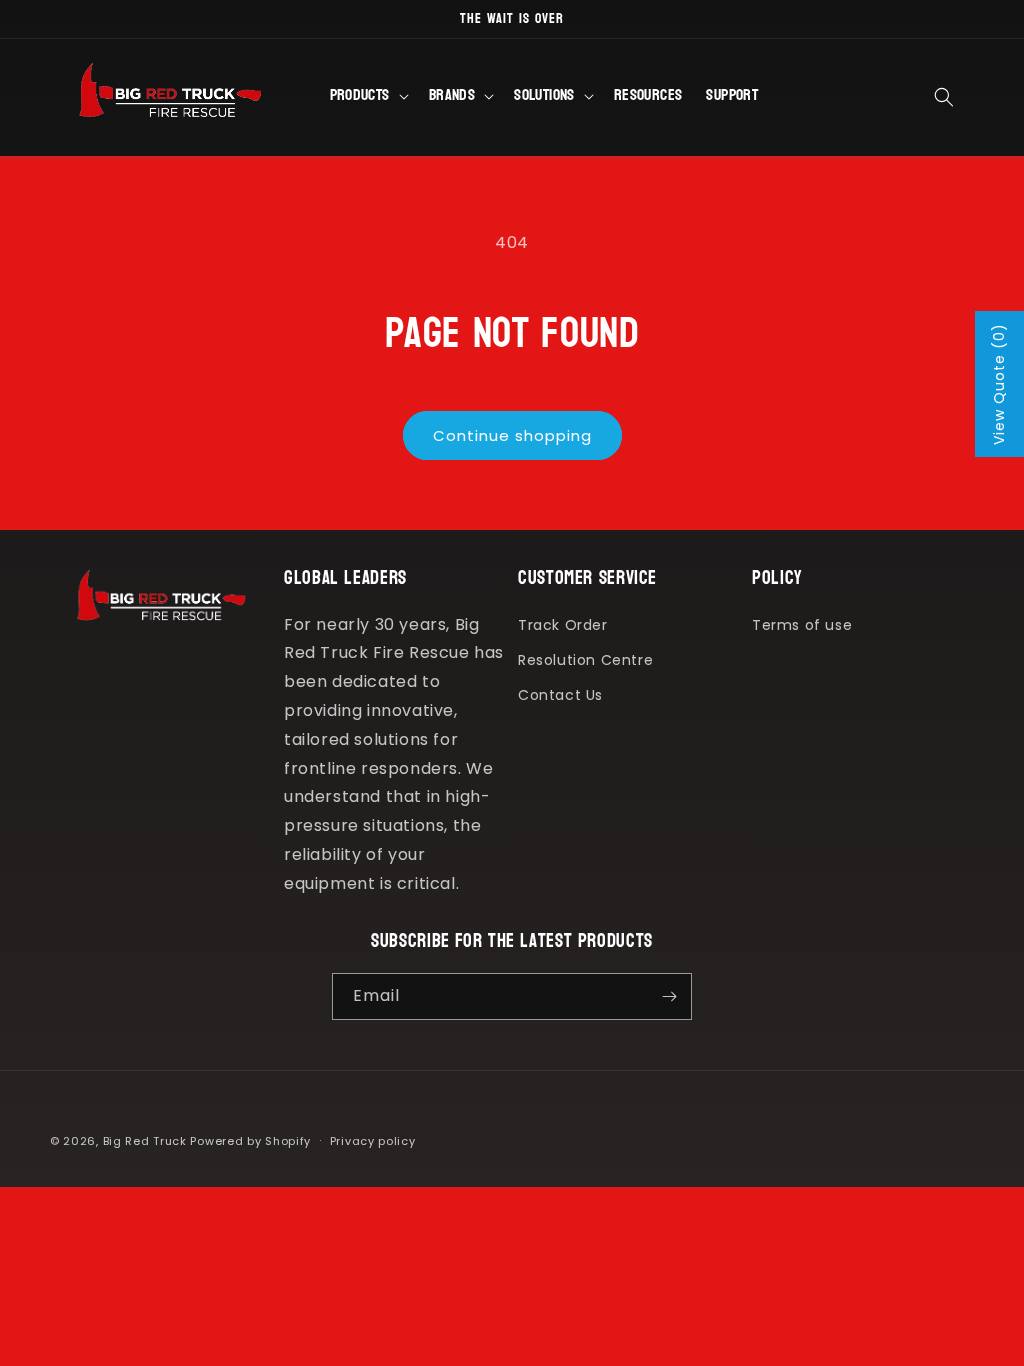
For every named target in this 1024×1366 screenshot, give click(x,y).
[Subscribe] (669, 996)
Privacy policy (373, 1141)
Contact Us (560, 695)
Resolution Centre (585, 660)
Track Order (563, 625)
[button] (367, 97)
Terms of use (802, 625)
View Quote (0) (999, 384)
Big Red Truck (145, 1141)
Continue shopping (512, 435)
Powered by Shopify (250, 1141)
